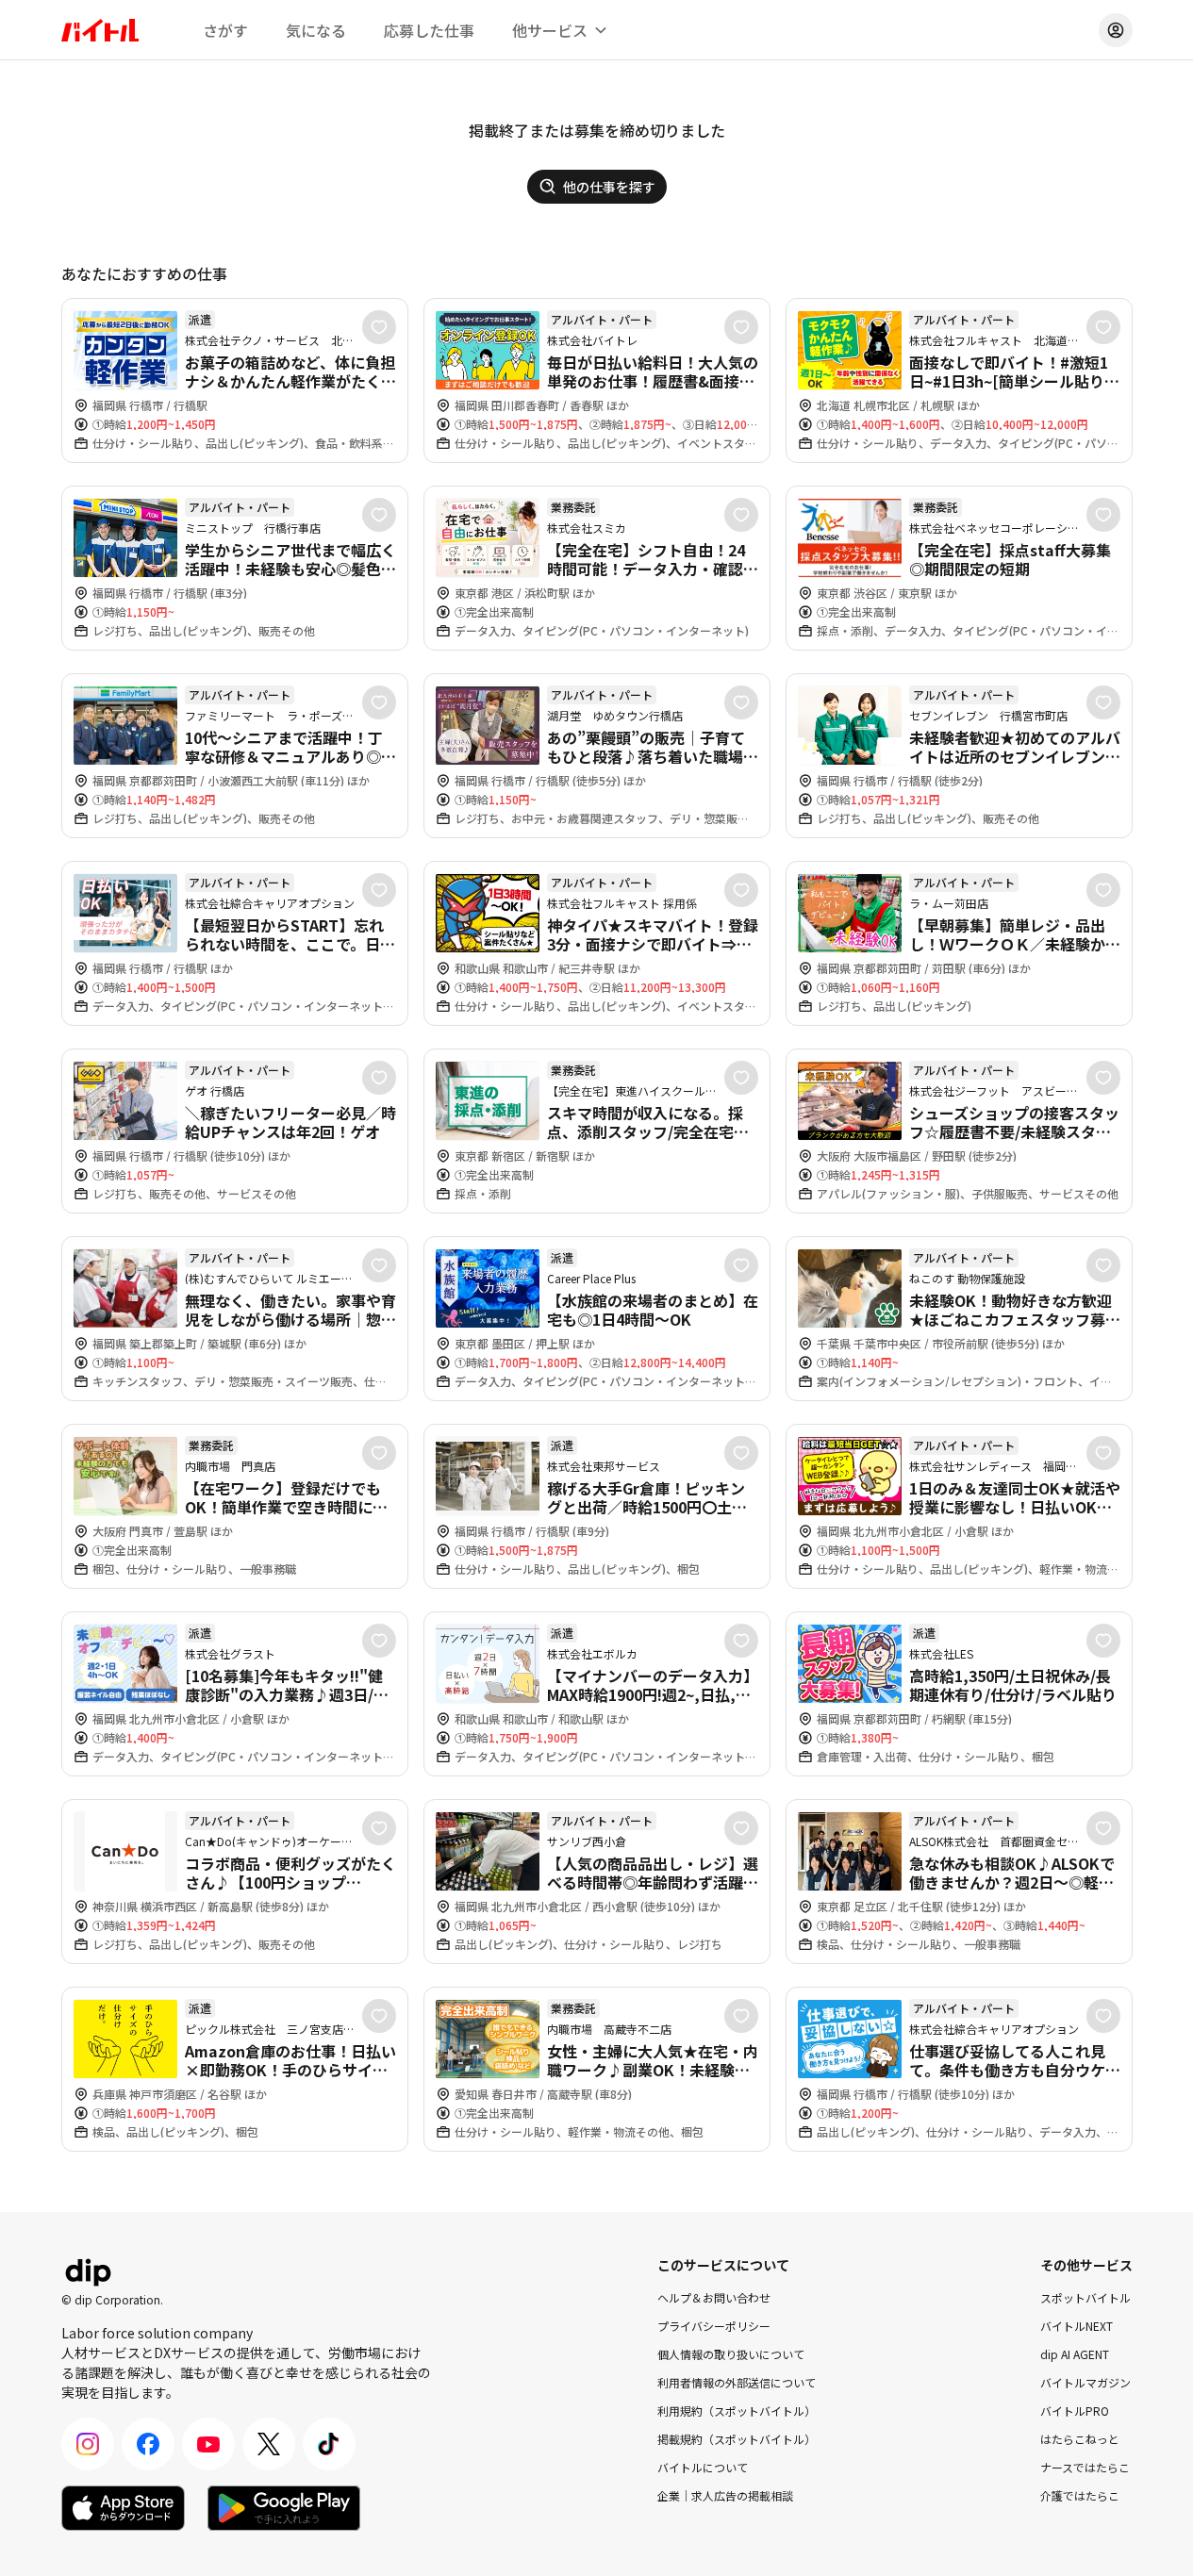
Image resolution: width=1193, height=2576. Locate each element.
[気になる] (379, 327)
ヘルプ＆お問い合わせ (714, 2297)
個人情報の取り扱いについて (731, 2354)
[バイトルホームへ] (100, 30)
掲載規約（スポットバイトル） (737, 2439)
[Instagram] (88, 2444)
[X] (269, 2444)
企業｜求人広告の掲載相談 (725, 2495)
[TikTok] (329, 2444)
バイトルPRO (1075, 2411)
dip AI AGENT (1075, 2354)
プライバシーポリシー (714, 2326)
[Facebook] (148, 2444)
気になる (316, 30)
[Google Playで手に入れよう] (284, 2508)
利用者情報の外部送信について (737, 2382)
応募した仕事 (429, 30)
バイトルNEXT (1077, 2326)
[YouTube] (208, 2444)
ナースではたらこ (1085, 2467)
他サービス (550, 30)
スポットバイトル (1085, 2297)
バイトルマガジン (1085, 2382)
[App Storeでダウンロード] (123, 2508)
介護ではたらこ (1080, 2495)
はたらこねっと (1080, 2439)
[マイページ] (1116, 30)
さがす (225, 30)
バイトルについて (703, 2467)
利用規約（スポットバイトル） (737, 2411)
